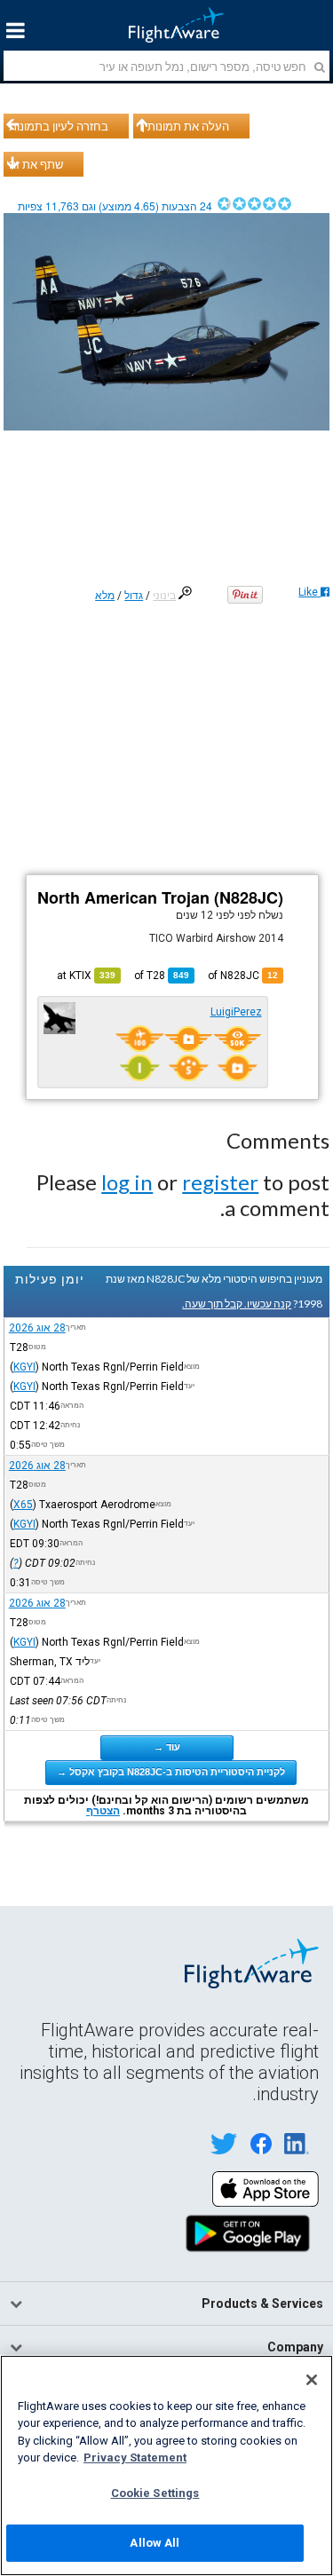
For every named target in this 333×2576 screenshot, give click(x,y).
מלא (105, 596)
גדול (134, 596)
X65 (23, 1505)
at (86, 976)
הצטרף (103, 1811)
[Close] (312, 2380)
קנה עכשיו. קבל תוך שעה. (237, 1304)
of (162, 976)
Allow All (155, 2543)
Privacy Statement (135, 2457)
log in (127, 1182)
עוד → (167, 1747)
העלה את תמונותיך (184, 126)
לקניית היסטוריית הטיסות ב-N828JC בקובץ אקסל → (171, 1772)
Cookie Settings (155, 2493)
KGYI (24, 1367)
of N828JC (243, 976)
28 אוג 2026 (37, 1328)
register (220, 1182)
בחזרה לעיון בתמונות (59, 126)
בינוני (164, 596)
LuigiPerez (236, 1012)
